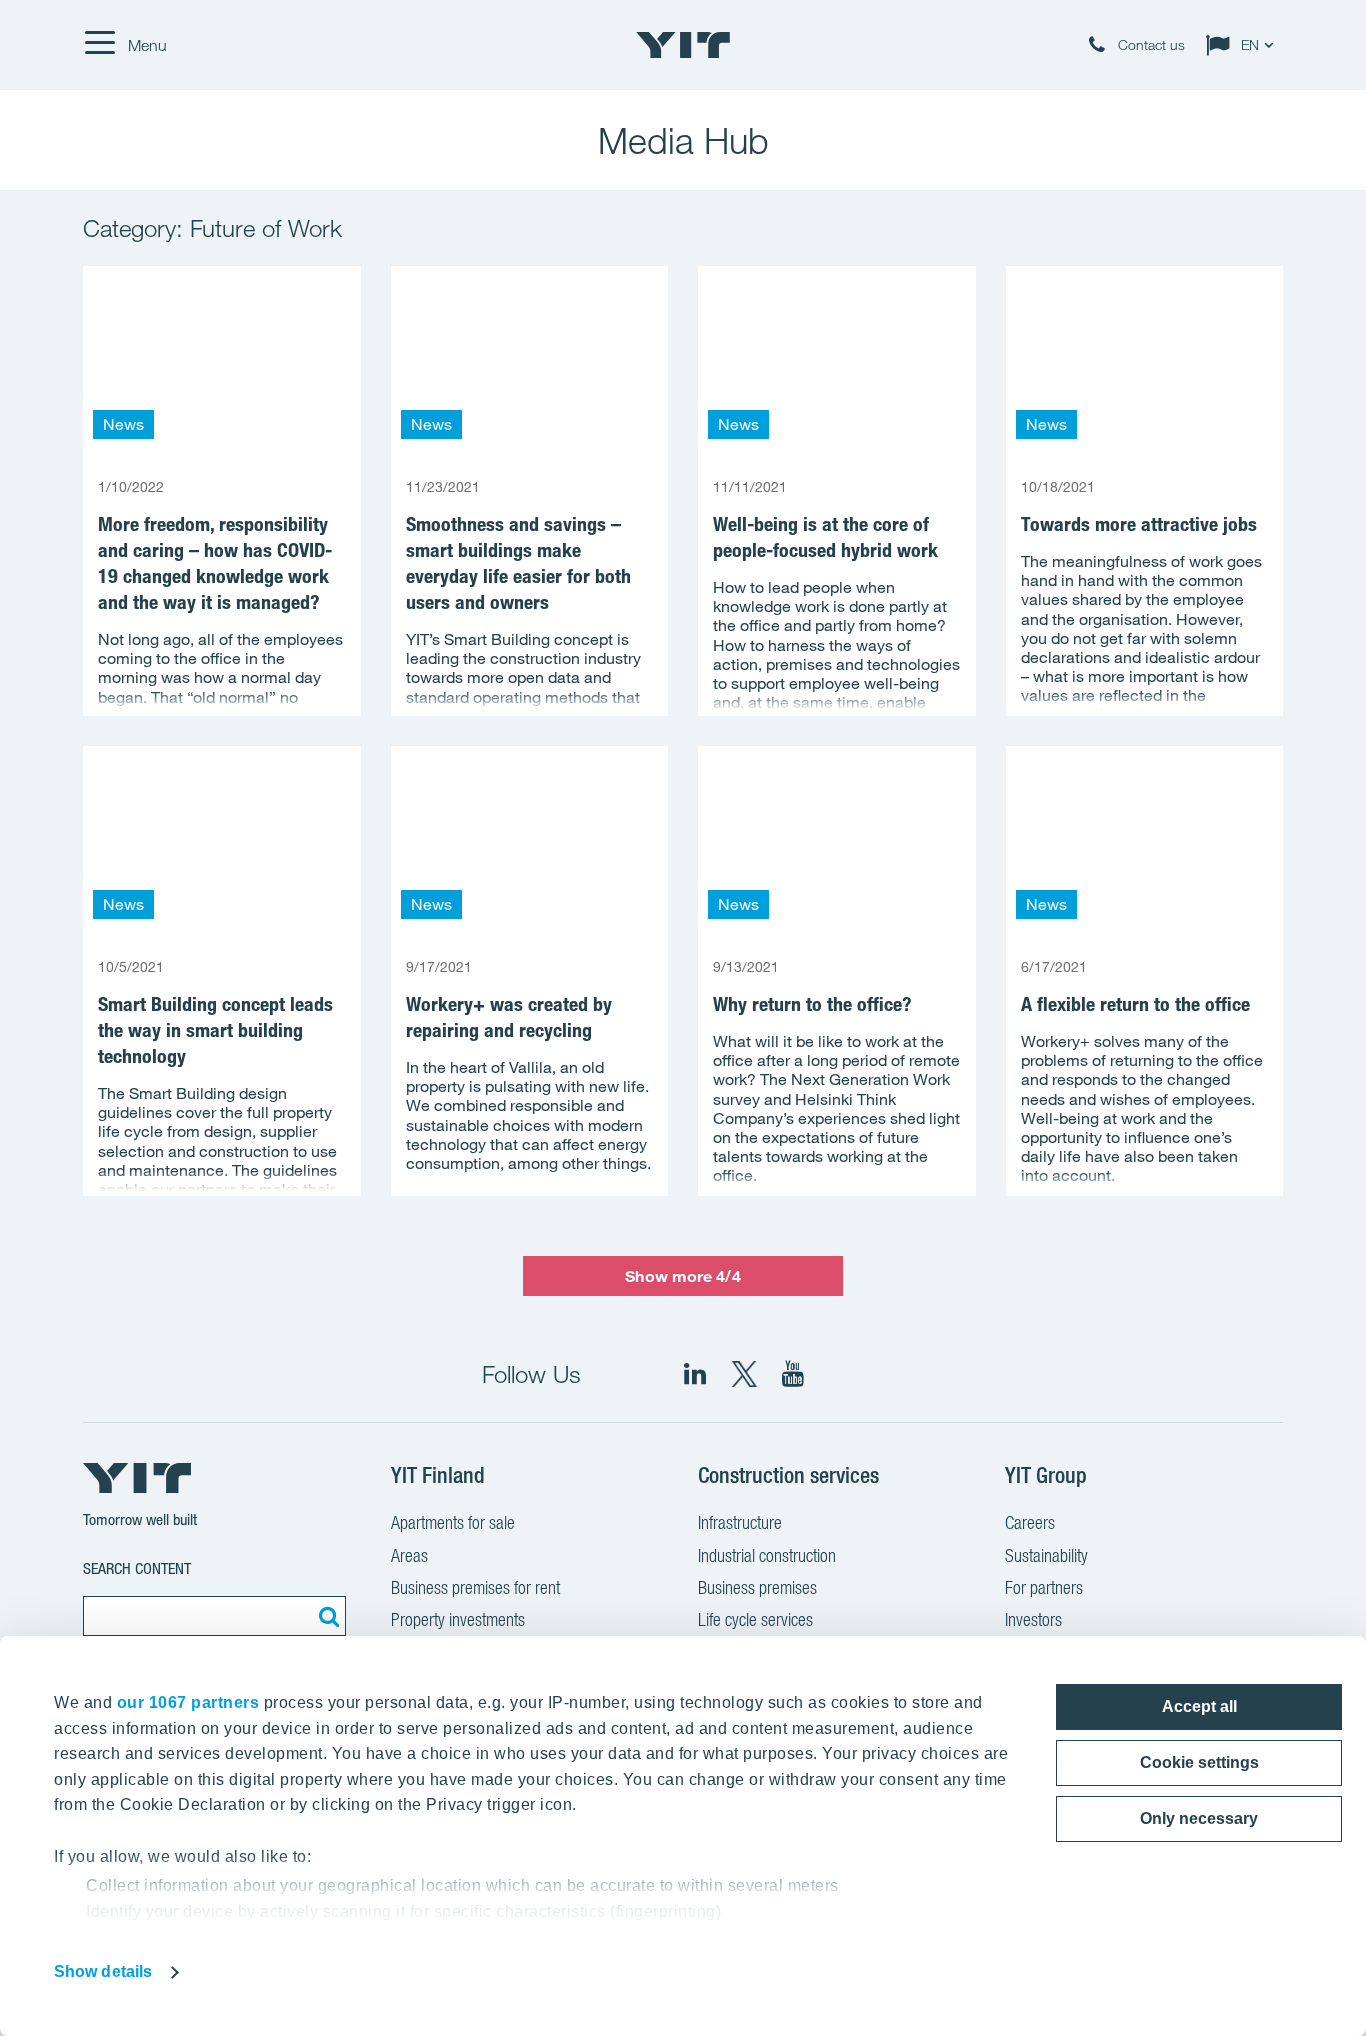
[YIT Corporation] (793, 1374)
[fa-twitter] (744, 1374)
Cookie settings (1199, 1762)
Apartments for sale (453, 1522)
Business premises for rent (475, 1587)
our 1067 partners (188, 1702)
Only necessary (1199, 1818)
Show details (103, 1971)
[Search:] (326, 1616)
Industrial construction (767, 1555)
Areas (409, 1555)
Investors (1033, 1619)
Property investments (458, 1619)
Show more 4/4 (682, 1276)
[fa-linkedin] (695, 1374)
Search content (137, 1568)
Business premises (757, 1587)
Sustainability (1046, 1555)
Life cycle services (755, 1619)
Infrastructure (740, 1522)
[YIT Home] (683, 45)
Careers (1030, 1522)
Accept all (1199, 1706)
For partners (1044, 1587)
